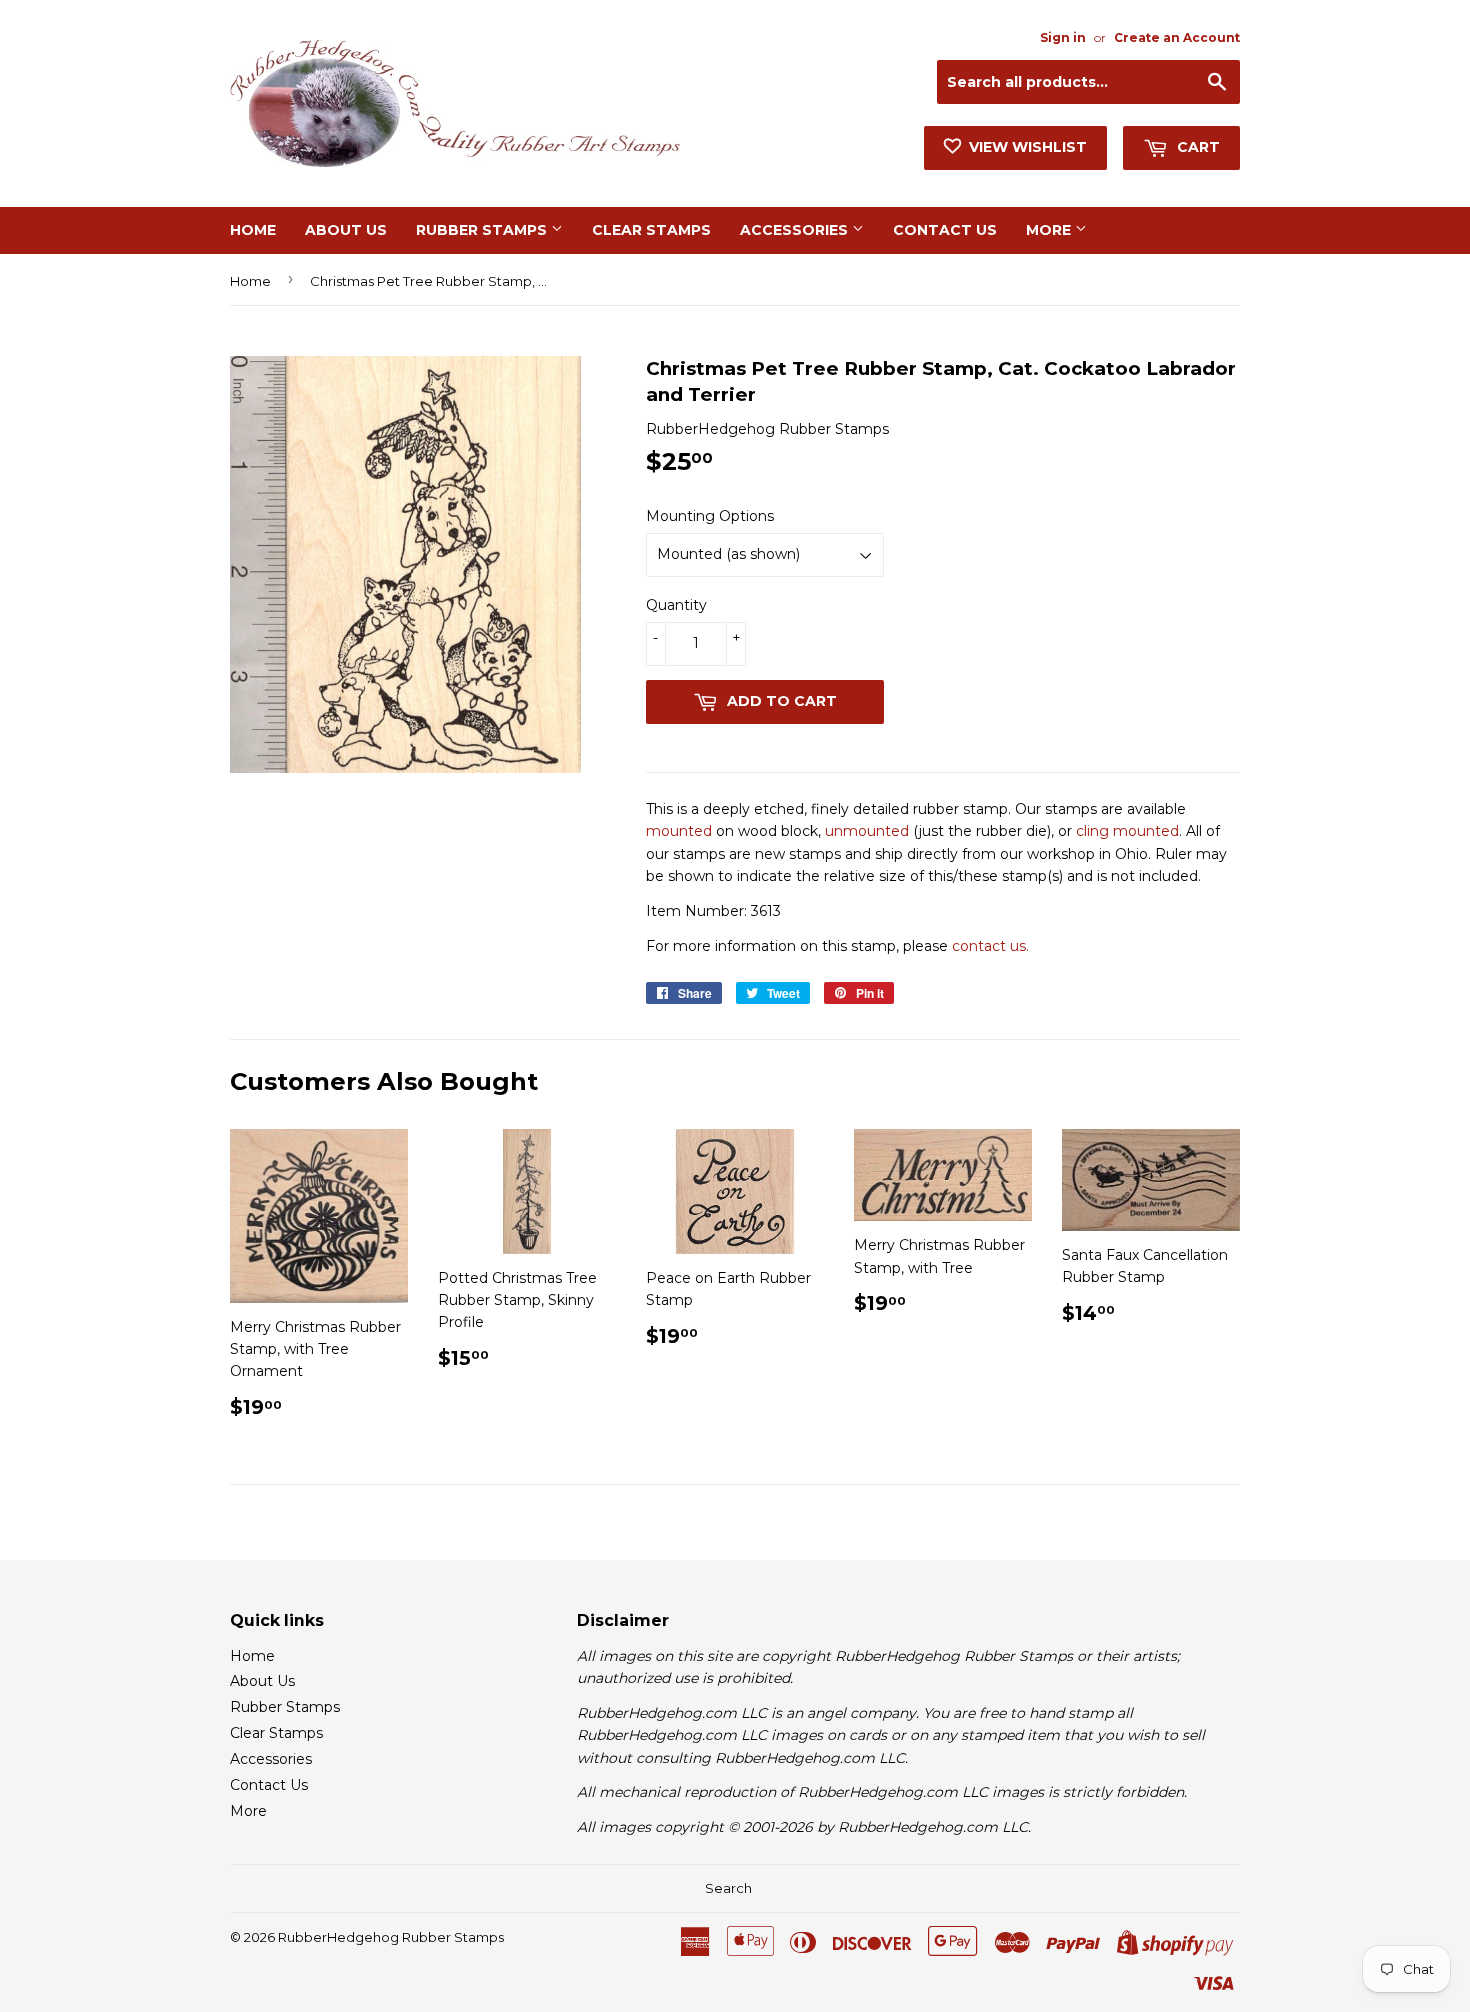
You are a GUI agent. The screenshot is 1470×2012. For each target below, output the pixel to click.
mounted (679, 831)
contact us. (990, 946)
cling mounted (1127, 831)
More (1050, 230)
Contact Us (945, 230)
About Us (346, 230)
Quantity (676, 605)
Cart (1196, 147)
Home (253, 230)
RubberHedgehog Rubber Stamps (391, 1937)
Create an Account (1177, 37)
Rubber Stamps (483, 230)
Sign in (1063, 37)
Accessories (796, 230)
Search (728, 1888)
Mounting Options (710, 516)
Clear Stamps (651, 230)
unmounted (867, 831)
